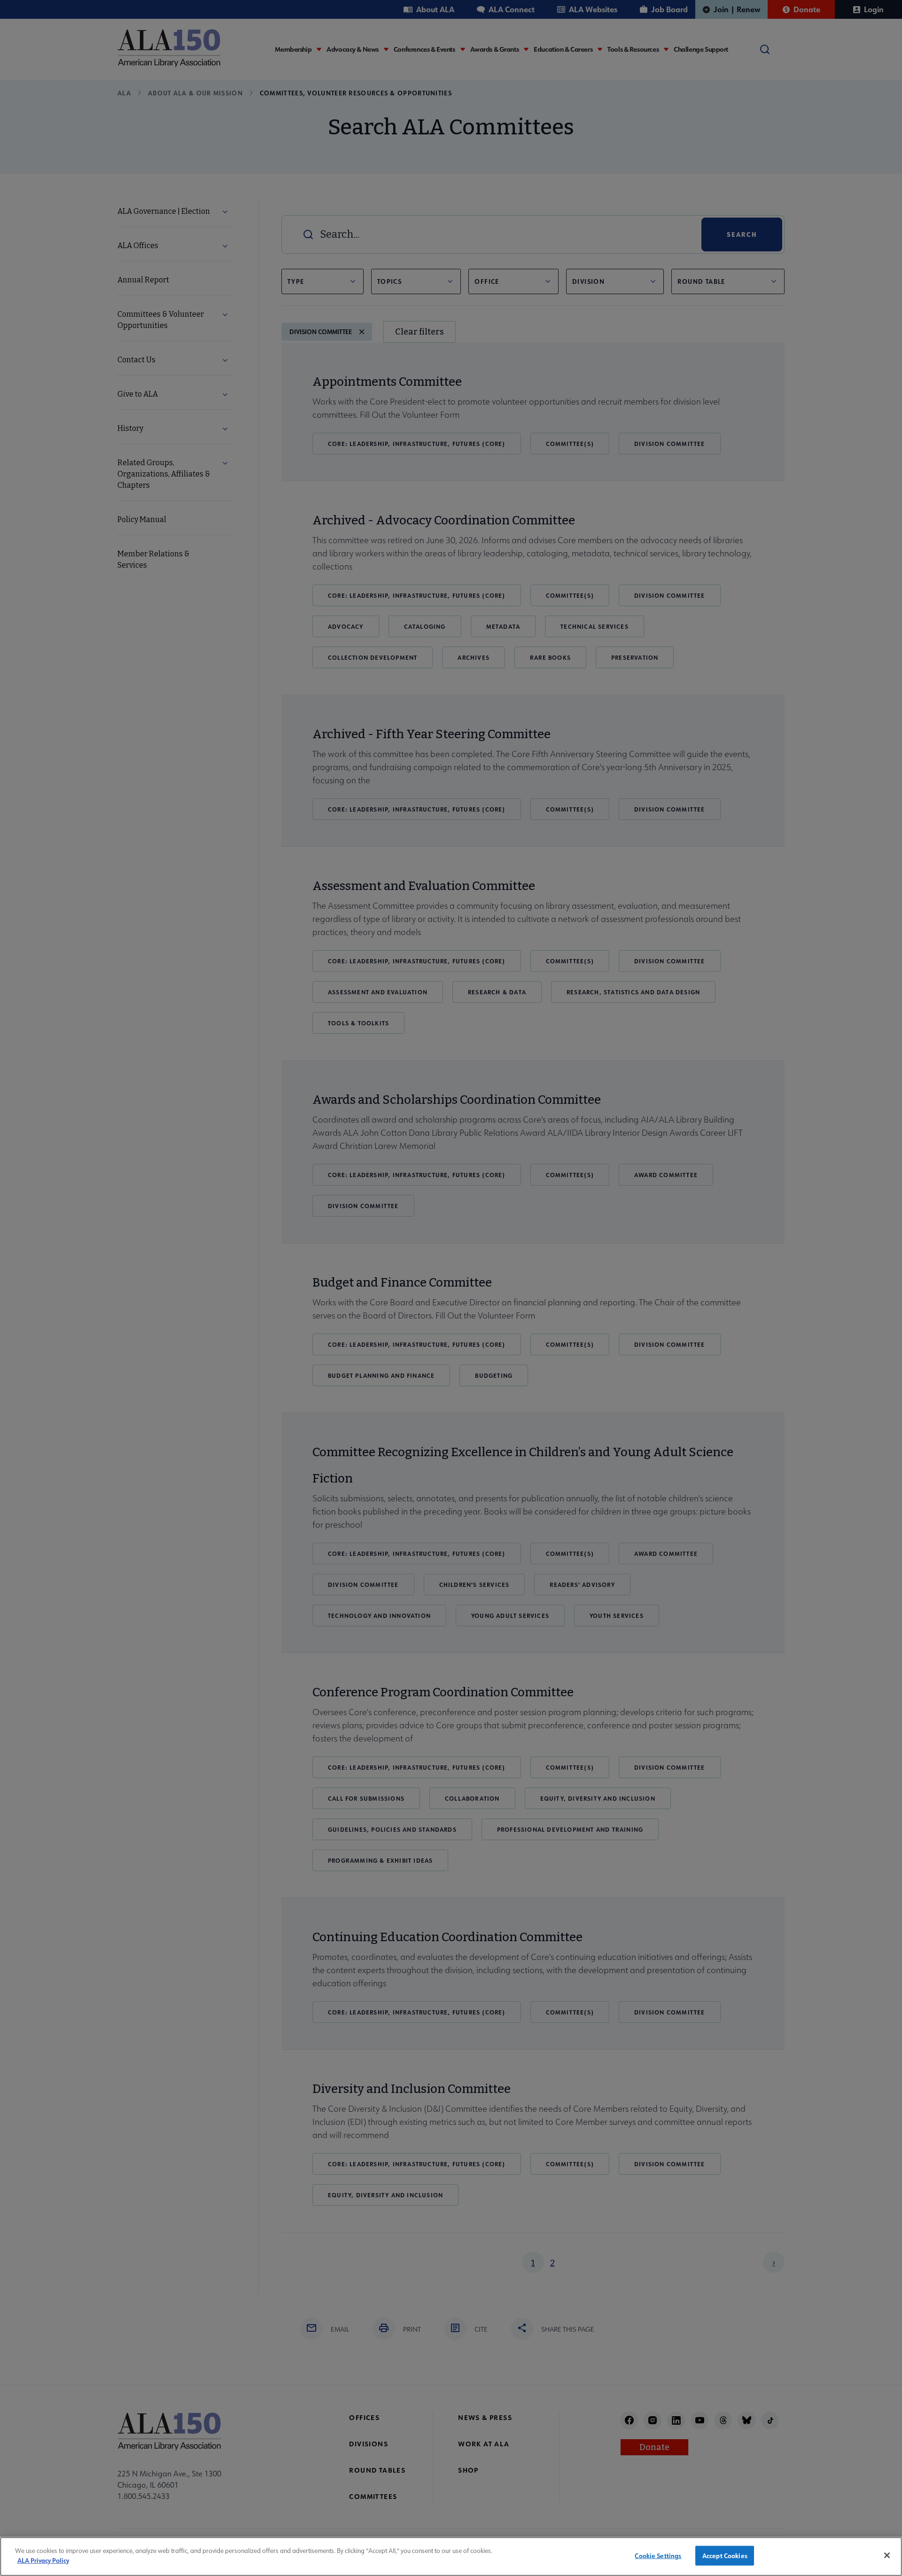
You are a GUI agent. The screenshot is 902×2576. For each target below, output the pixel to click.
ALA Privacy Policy (43, 2560)
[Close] (887, 2555)
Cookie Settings (658, 2556)
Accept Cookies (725, 2556)
